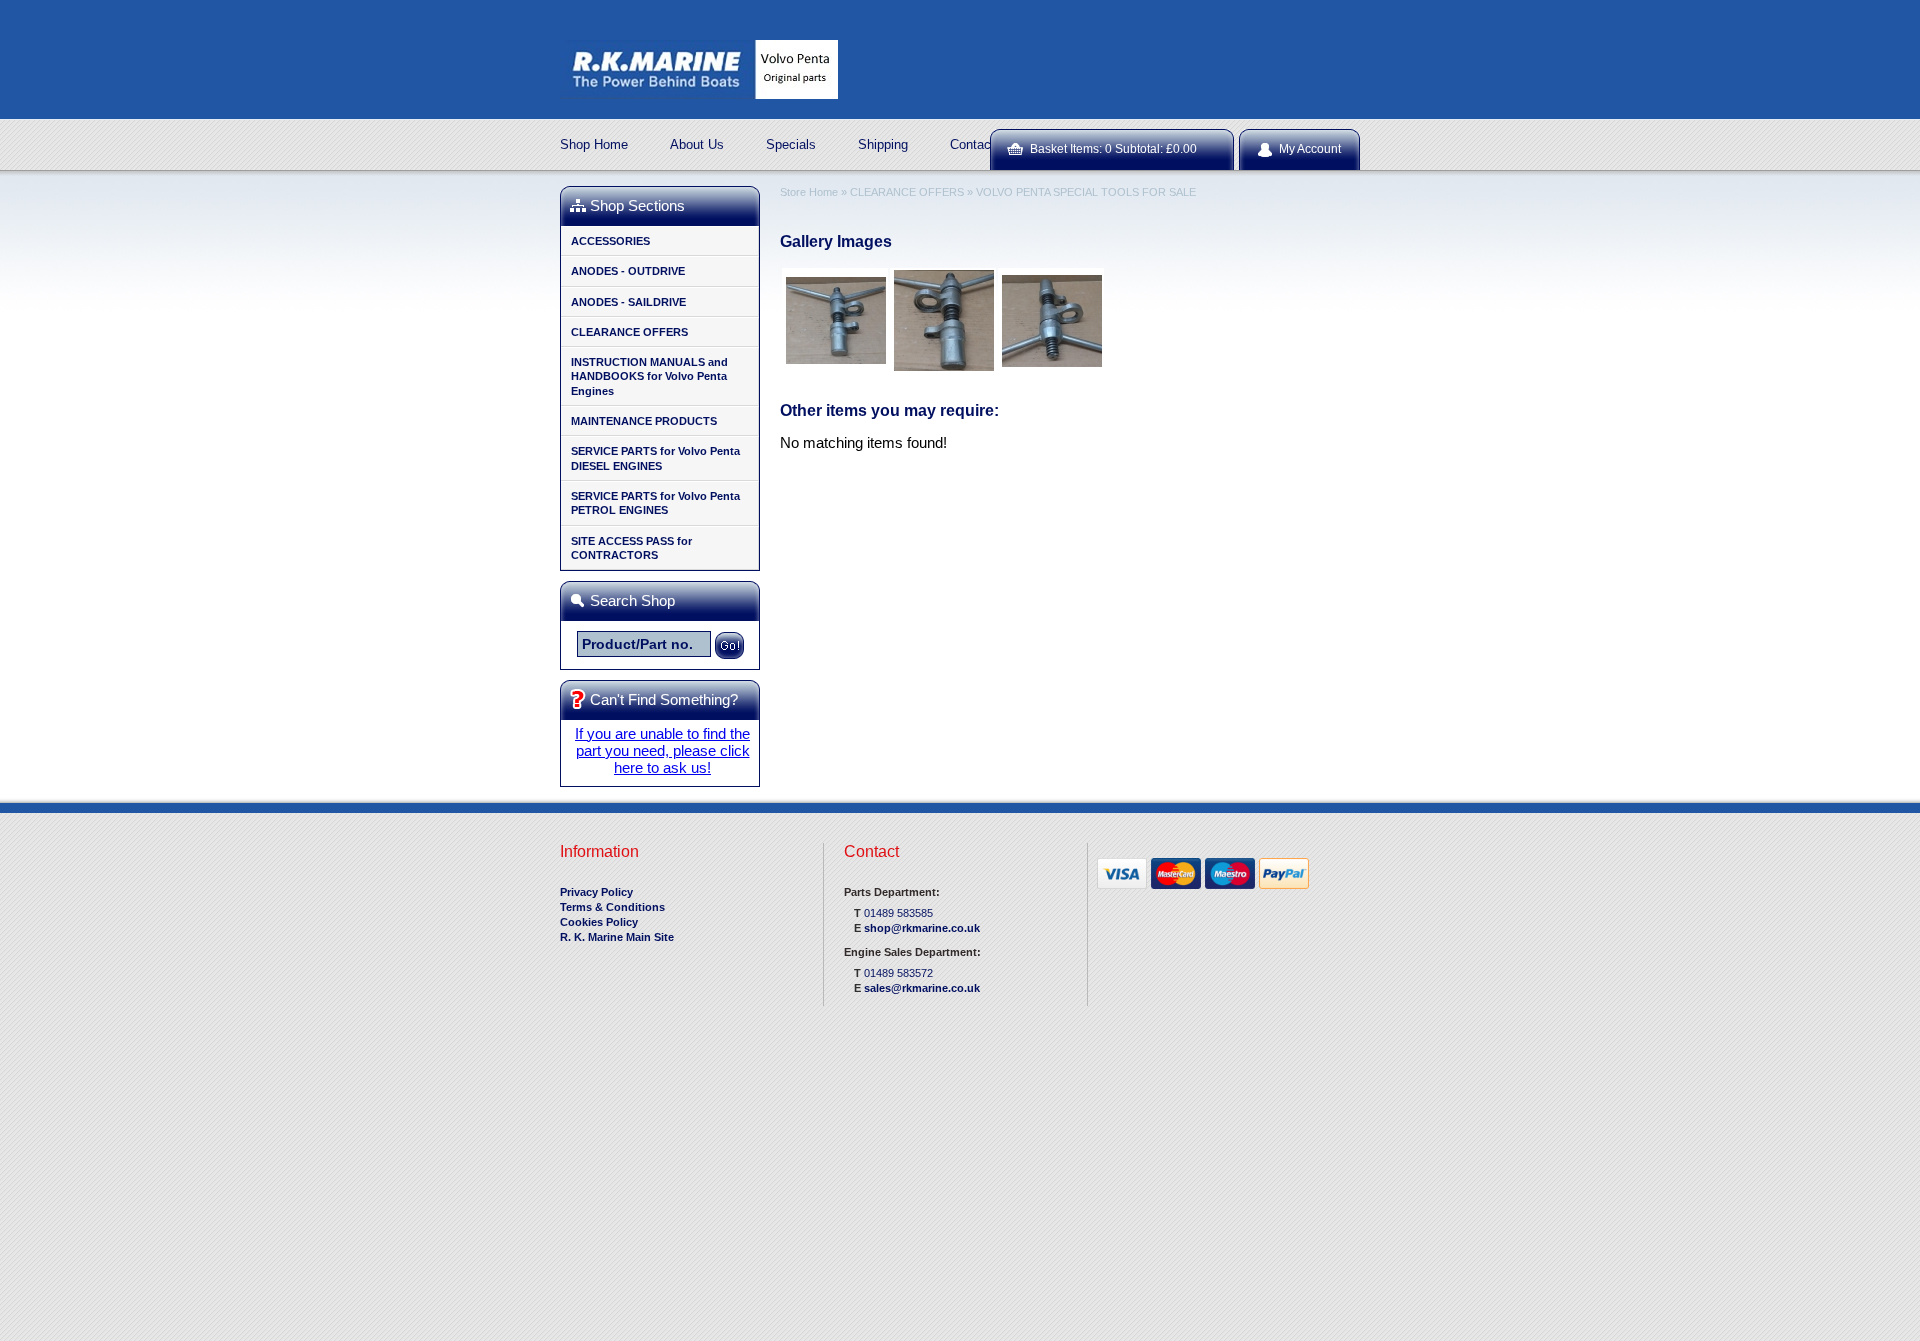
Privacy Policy (596, 892)
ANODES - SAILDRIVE (628, 302)
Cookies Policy (599, 922)
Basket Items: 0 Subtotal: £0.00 (1113, 149)
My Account (1310, 149)
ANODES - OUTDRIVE (628, 271)
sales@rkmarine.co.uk (922, 988)
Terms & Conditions (612, 907)
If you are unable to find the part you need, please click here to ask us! (662, 750)
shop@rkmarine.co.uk (922, 928)
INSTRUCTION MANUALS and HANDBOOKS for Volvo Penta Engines (649, 376)
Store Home (809, 192)
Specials (791, 144)
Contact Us (982, 144)
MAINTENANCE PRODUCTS (644, 421)
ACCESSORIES (610, 241)
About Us (697, 144)
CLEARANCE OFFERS (629, 332)
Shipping (883, 144)
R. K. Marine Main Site (617, 937)
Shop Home (594, 144)
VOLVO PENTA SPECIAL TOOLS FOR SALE (1086, 192)
